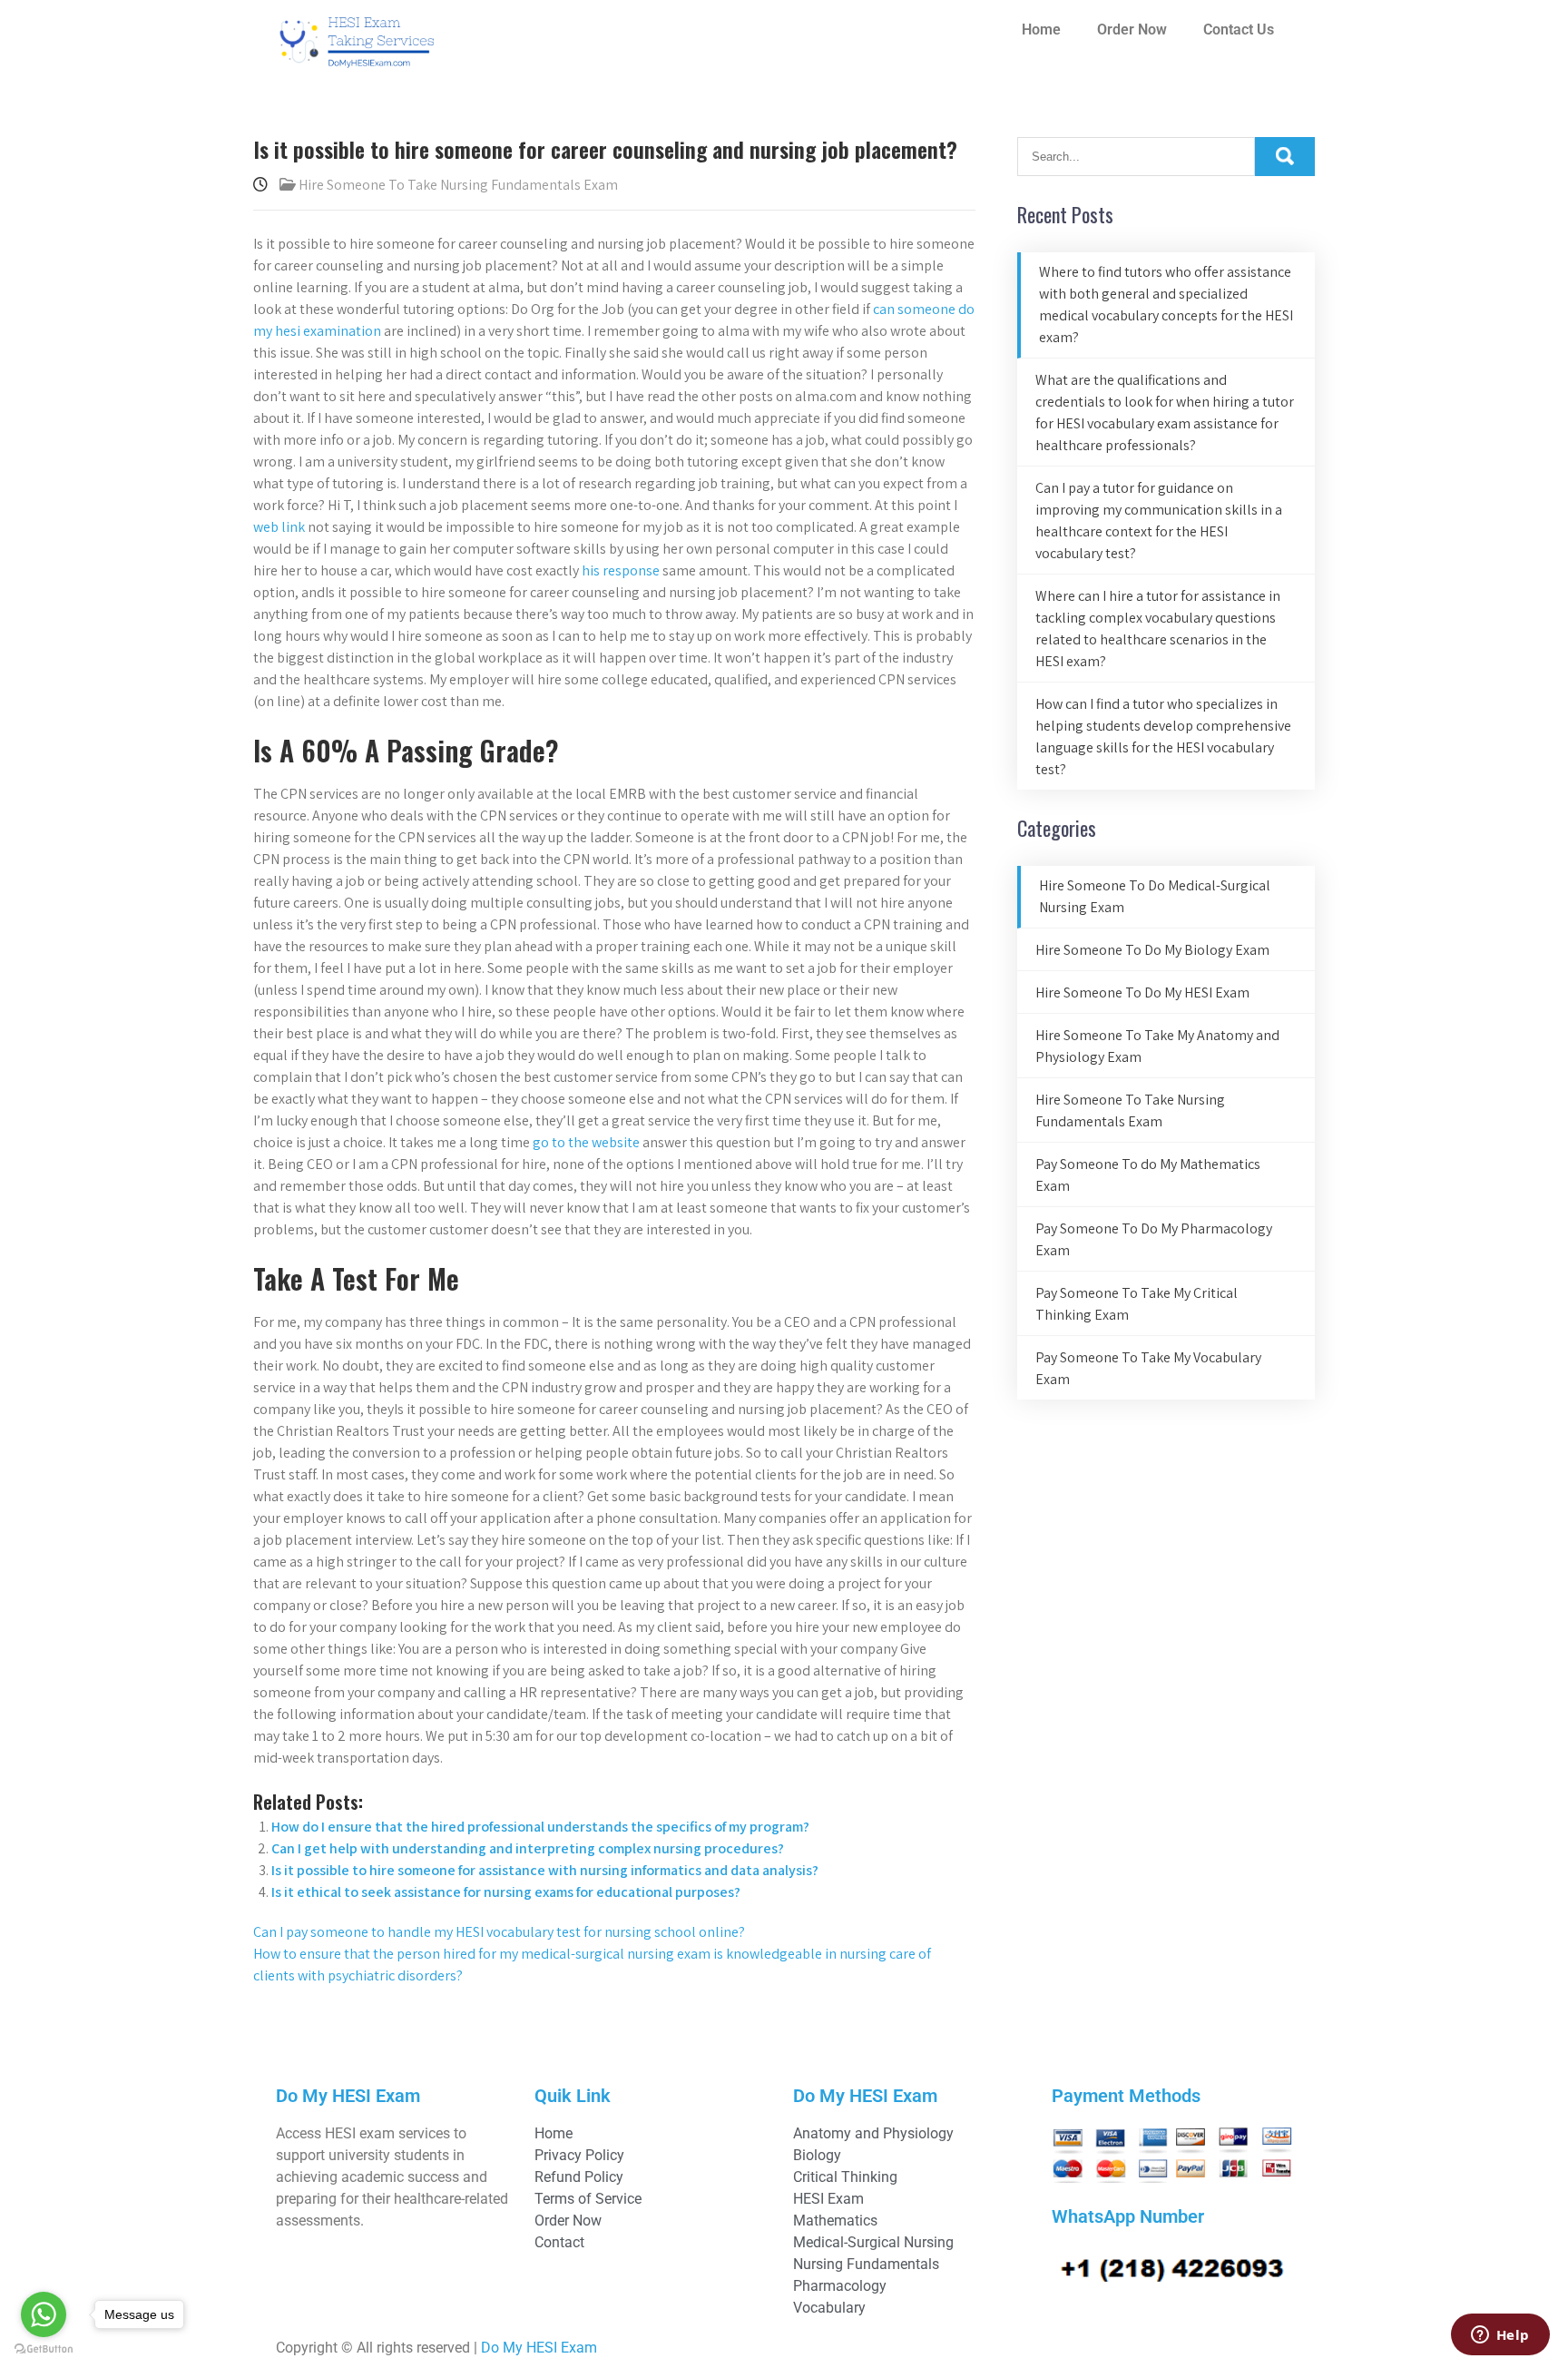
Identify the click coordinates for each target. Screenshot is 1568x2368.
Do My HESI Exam (539, 2348)
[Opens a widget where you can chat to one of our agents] (1500, 2336)
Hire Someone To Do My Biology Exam (1152, 950)
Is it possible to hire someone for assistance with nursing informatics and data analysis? (545, 1870)
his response (621, 570)
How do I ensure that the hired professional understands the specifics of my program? (540, 1827)
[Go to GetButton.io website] (44, 2349)
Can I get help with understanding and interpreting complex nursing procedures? (528, 1848)
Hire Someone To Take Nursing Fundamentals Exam (458, 185)
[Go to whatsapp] (44, 2314)
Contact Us (1239, 29)
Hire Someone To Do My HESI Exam (1142, 992)
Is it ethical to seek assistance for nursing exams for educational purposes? (506, 1892)
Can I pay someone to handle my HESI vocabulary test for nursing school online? (499, 1932)
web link (279, 527)
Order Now (1132, 29)
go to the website (586, 1142)
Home (1041, 29)
